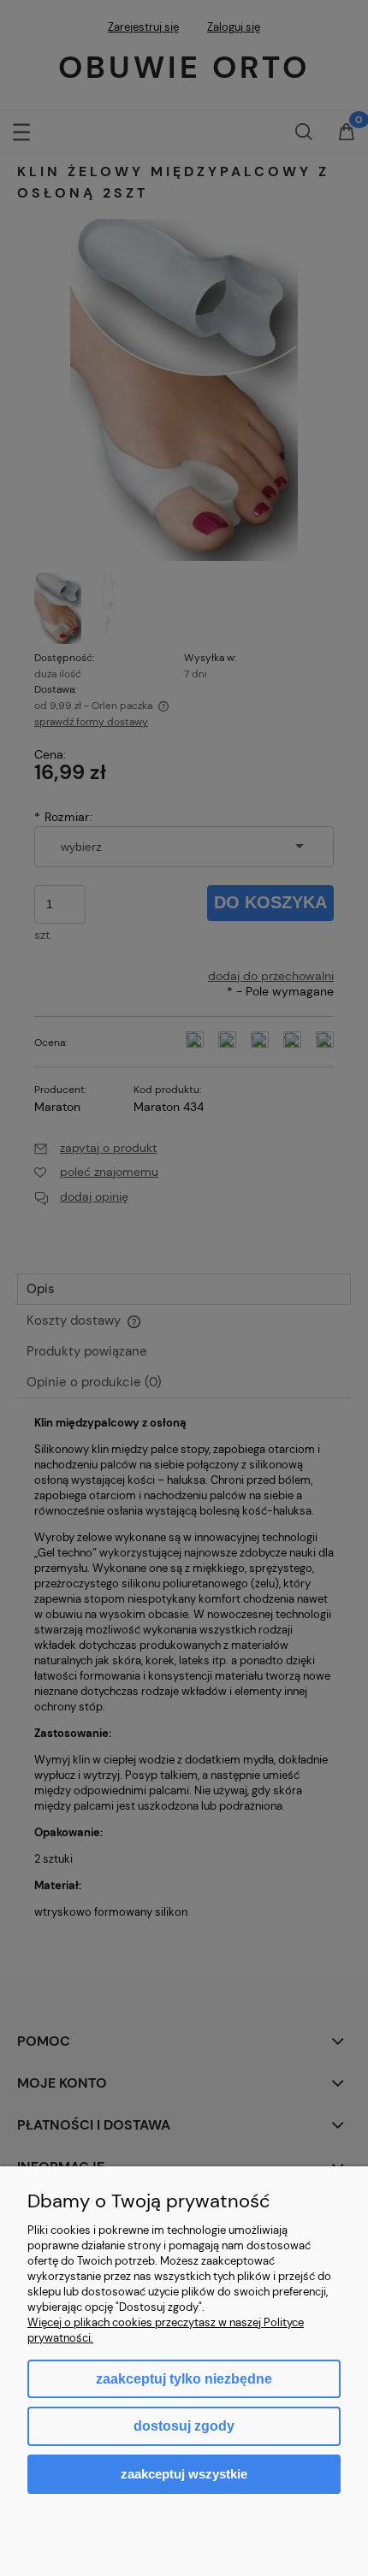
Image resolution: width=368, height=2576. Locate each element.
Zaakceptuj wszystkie (184, 2474)
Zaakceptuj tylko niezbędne (184, 2379)
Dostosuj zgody (184, 2426)
